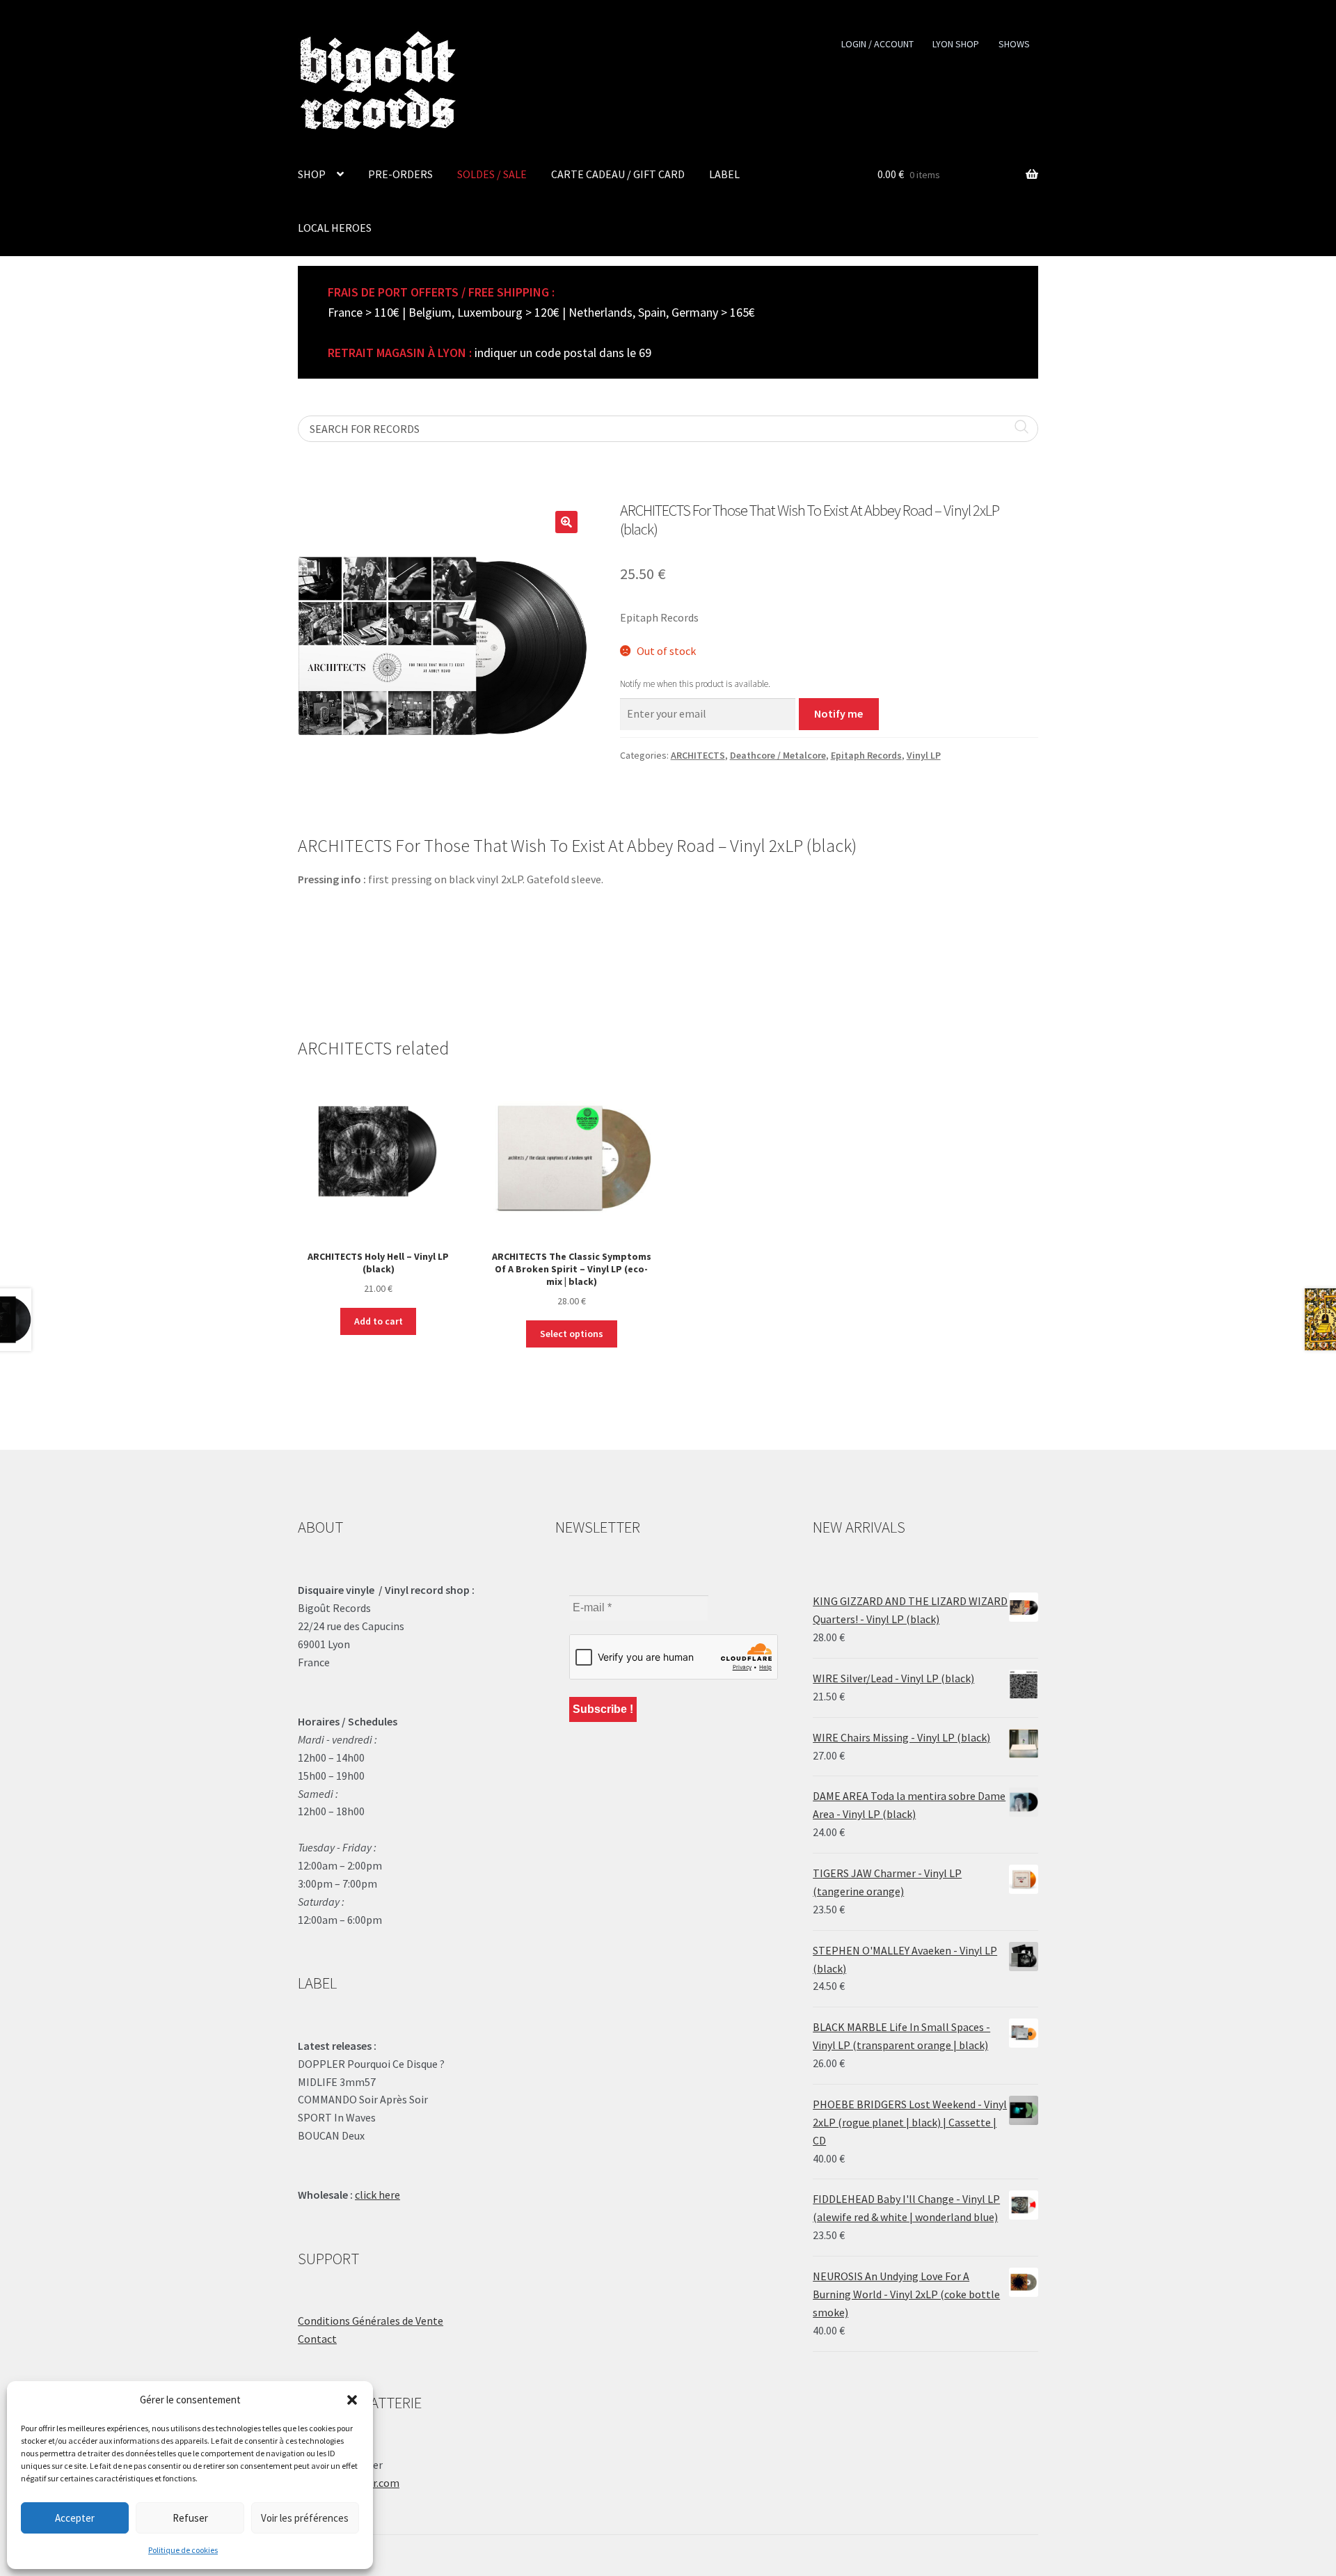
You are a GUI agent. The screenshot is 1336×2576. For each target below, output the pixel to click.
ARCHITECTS (698, 755)
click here (377, 2195)
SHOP (312, 174)
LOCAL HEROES (335, 228)
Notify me (838, 713)
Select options (572, 1334)
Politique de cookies (183, 2550)
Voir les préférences (305, 2518)
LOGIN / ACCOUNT (877, 44)
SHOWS (1014, 44)
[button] (352, 2400)
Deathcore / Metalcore (778, 755)
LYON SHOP (956, 44)
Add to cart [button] (379, 1321)
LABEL (724, 174)
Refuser (190, 2518)
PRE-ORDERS (400, 174)
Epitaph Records (866, 755)
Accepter (75, 2518)
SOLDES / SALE (492, 174)
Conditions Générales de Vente (371, 2321)
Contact (317, 2339)
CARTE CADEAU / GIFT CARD (618, 174)
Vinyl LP (924, 755)
